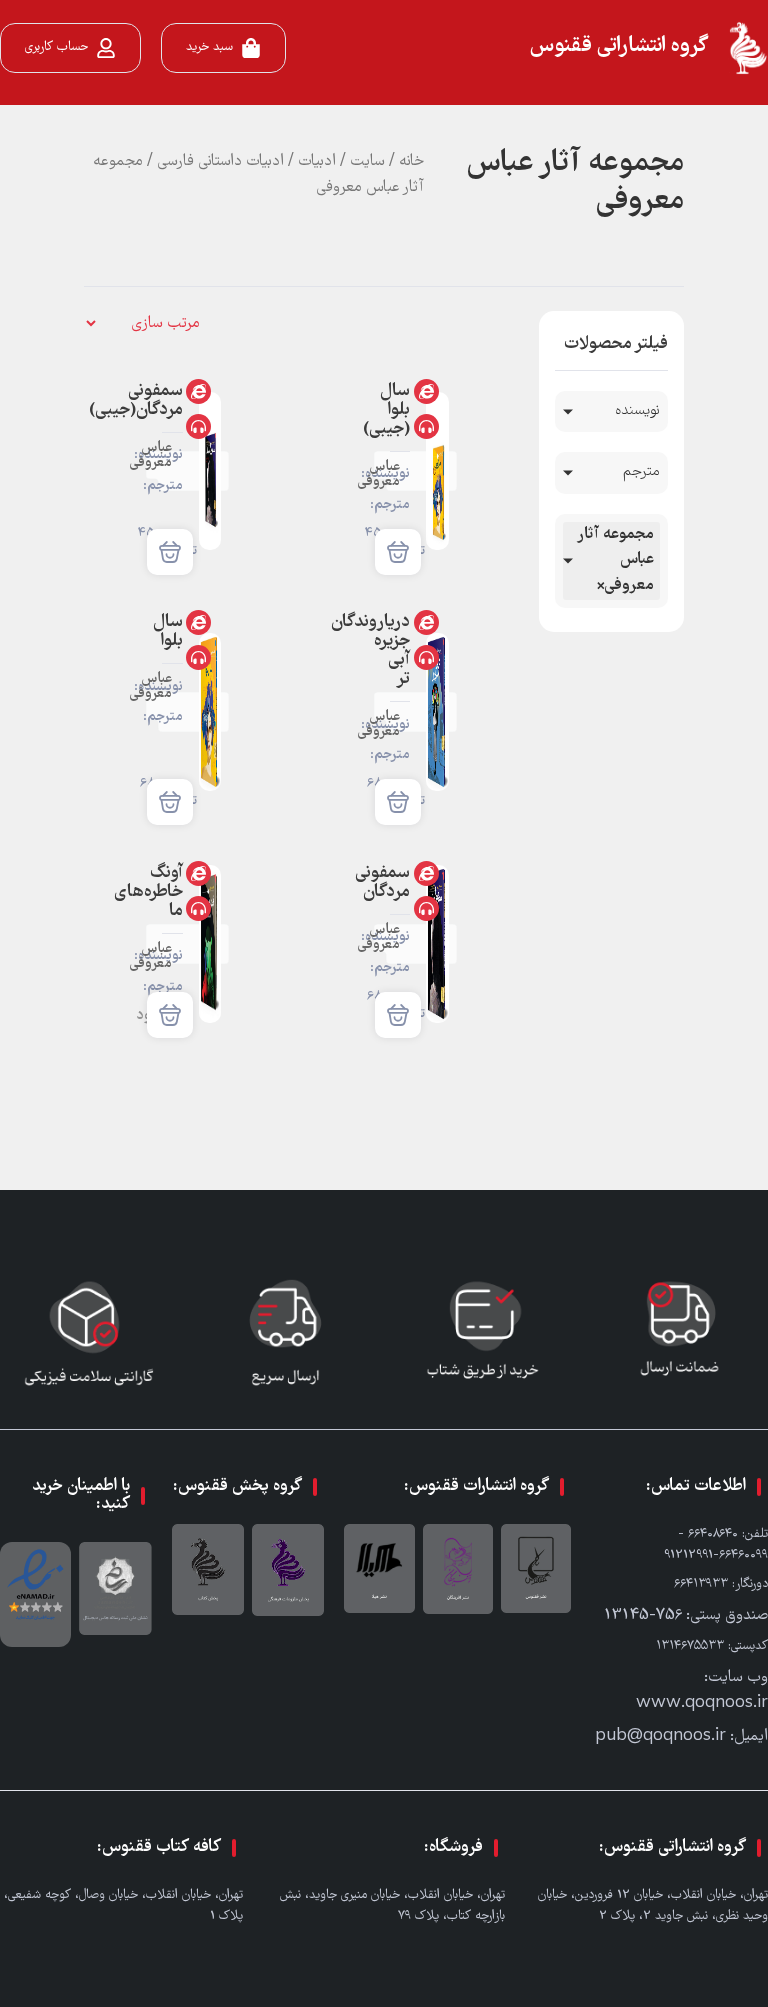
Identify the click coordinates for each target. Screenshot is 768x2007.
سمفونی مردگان (382, 883)
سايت (367, 161)
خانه (411, 161)
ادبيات (317, 161)
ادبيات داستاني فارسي (220, 161)
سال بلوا (168, 632)
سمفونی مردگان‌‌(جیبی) (136, 401)
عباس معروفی (378, 475)
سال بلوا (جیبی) (386, 410)
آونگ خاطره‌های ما (148, 892)
